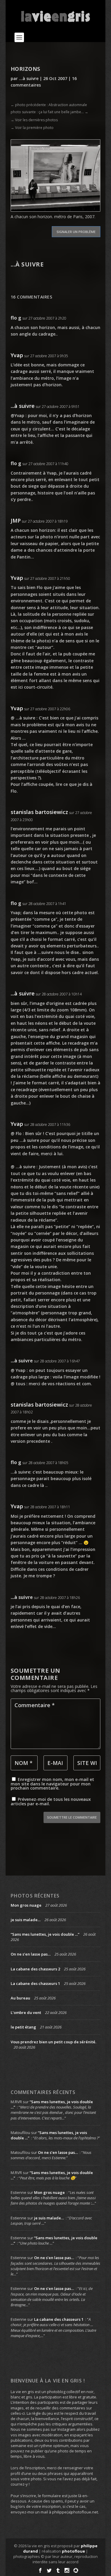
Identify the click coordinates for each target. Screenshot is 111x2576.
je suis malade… (26, 1920)
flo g (16, 318)
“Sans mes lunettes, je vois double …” (45, 1934)
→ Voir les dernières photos (34, 120)
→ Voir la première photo (32, 128)
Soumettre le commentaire (72, 1817)
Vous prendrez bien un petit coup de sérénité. (53, 2042)
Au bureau (20, 1998)
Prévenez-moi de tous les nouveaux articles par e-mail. (51, 1801)
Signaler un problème (76, 232)
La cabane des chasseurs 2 (35, 1969)
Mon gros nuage (26, 1905)
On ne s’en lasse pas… (31, 1954)
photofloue (73, 2551)
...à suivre (29, 78)
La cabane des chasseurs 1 (35, 1983)
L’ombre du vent (26, 2012)
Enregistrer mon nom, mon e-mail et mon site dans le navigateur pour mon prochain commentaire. (52, 1784)
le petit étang (23, 2027)
